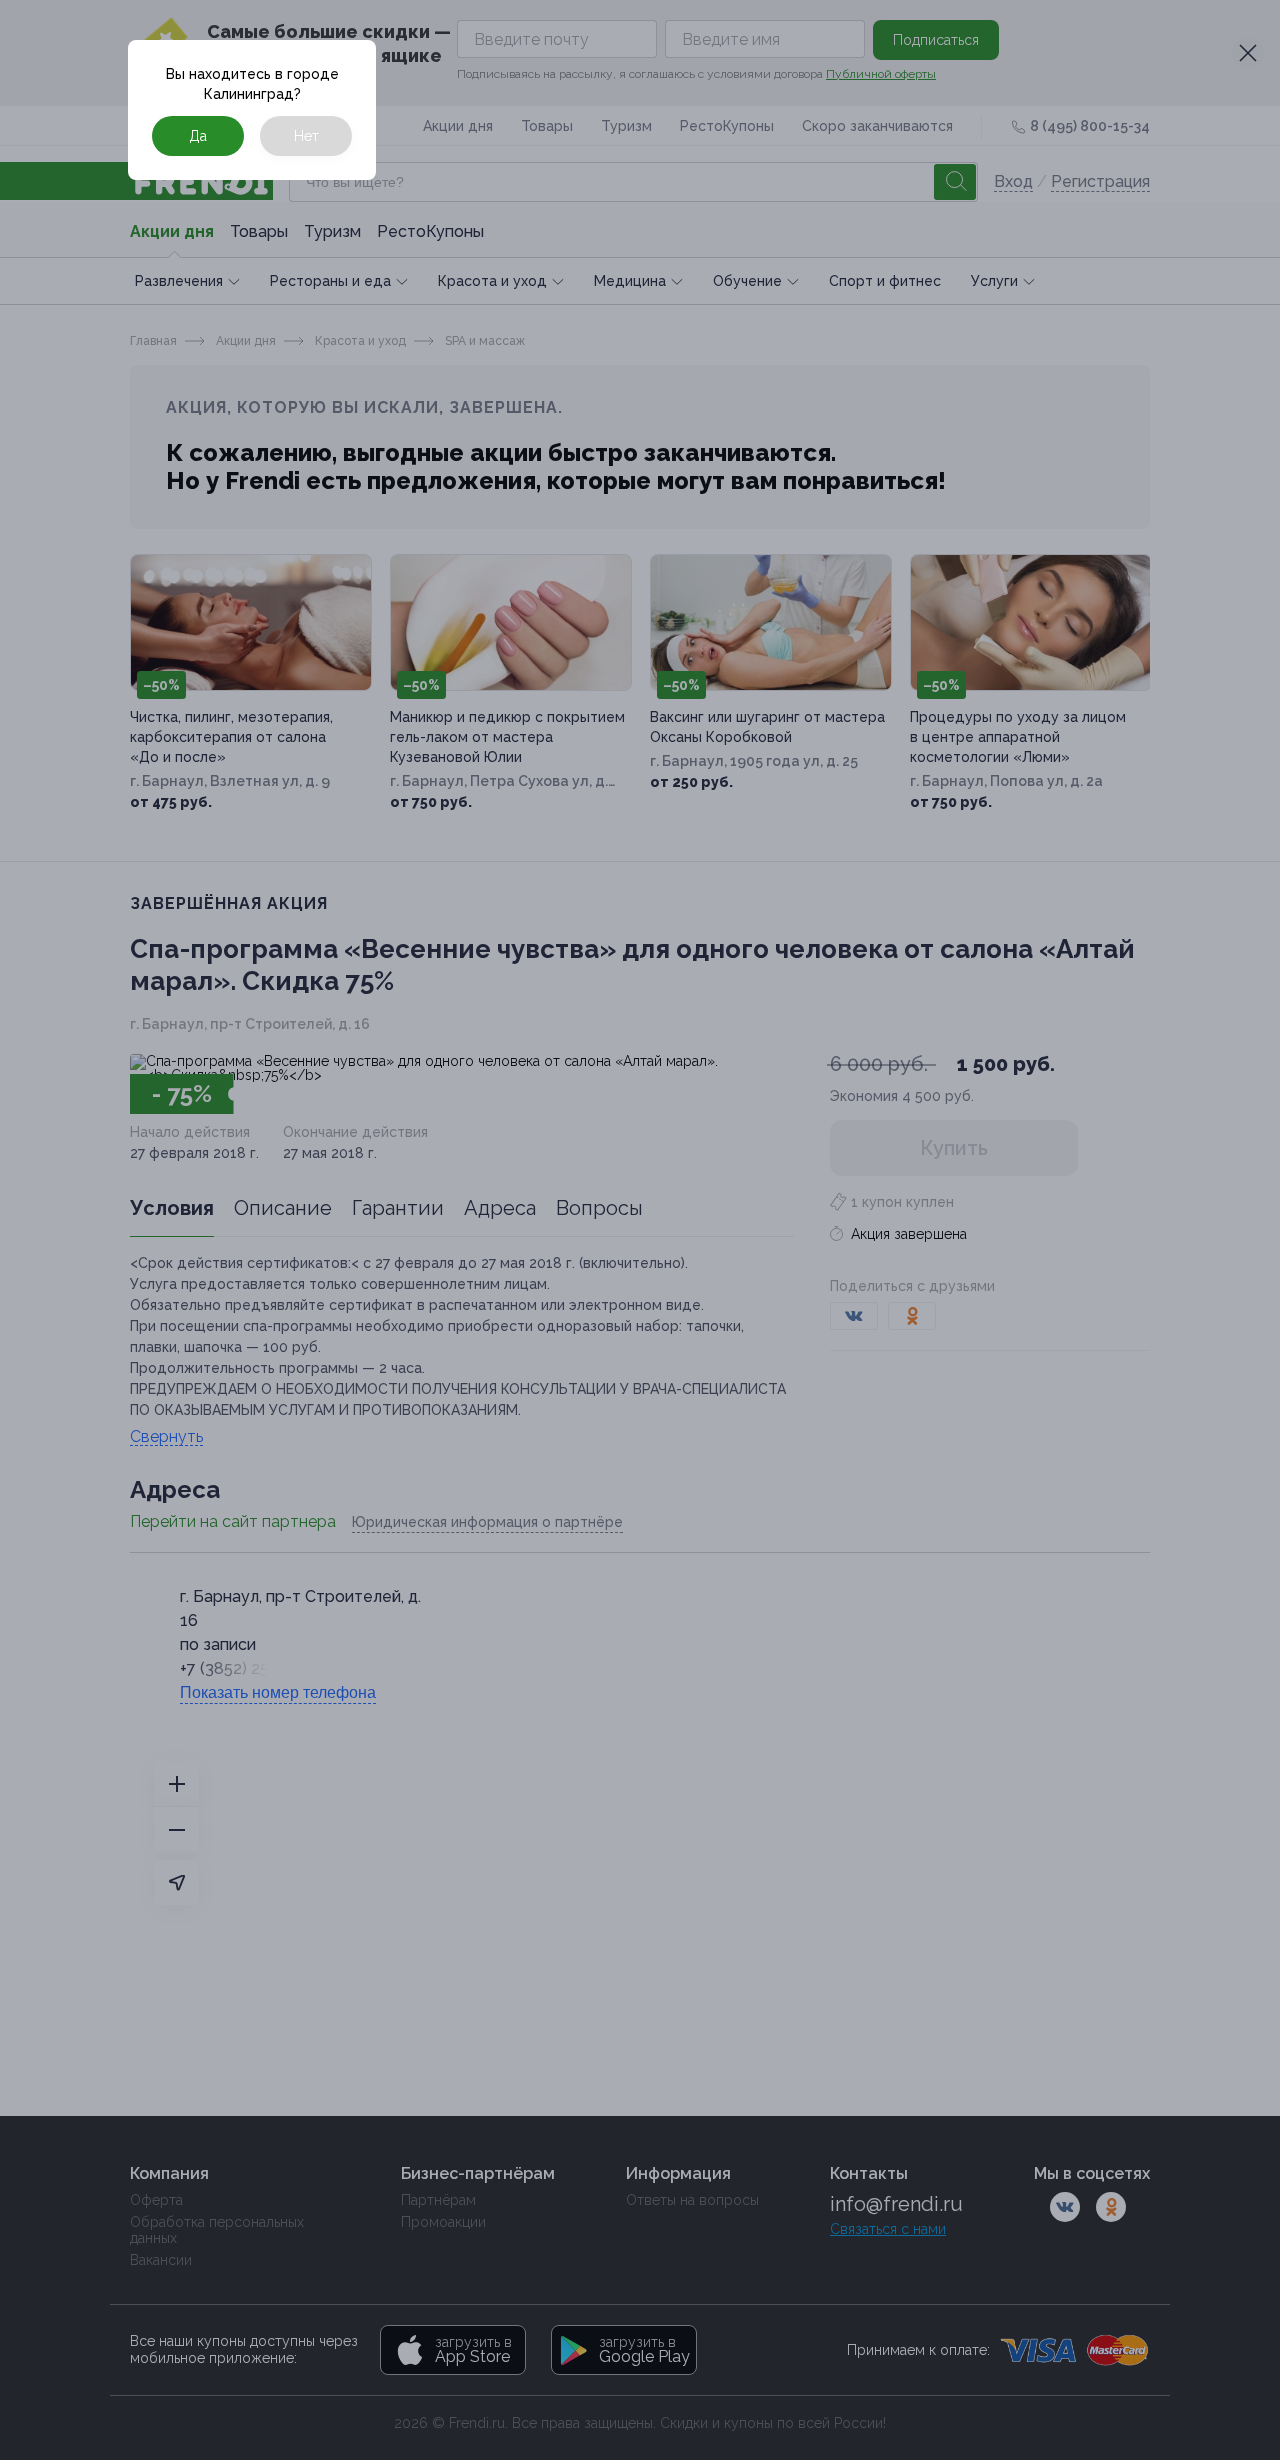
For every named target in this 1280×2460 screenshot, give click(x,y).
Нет (306, 136)
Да (198, 136)
